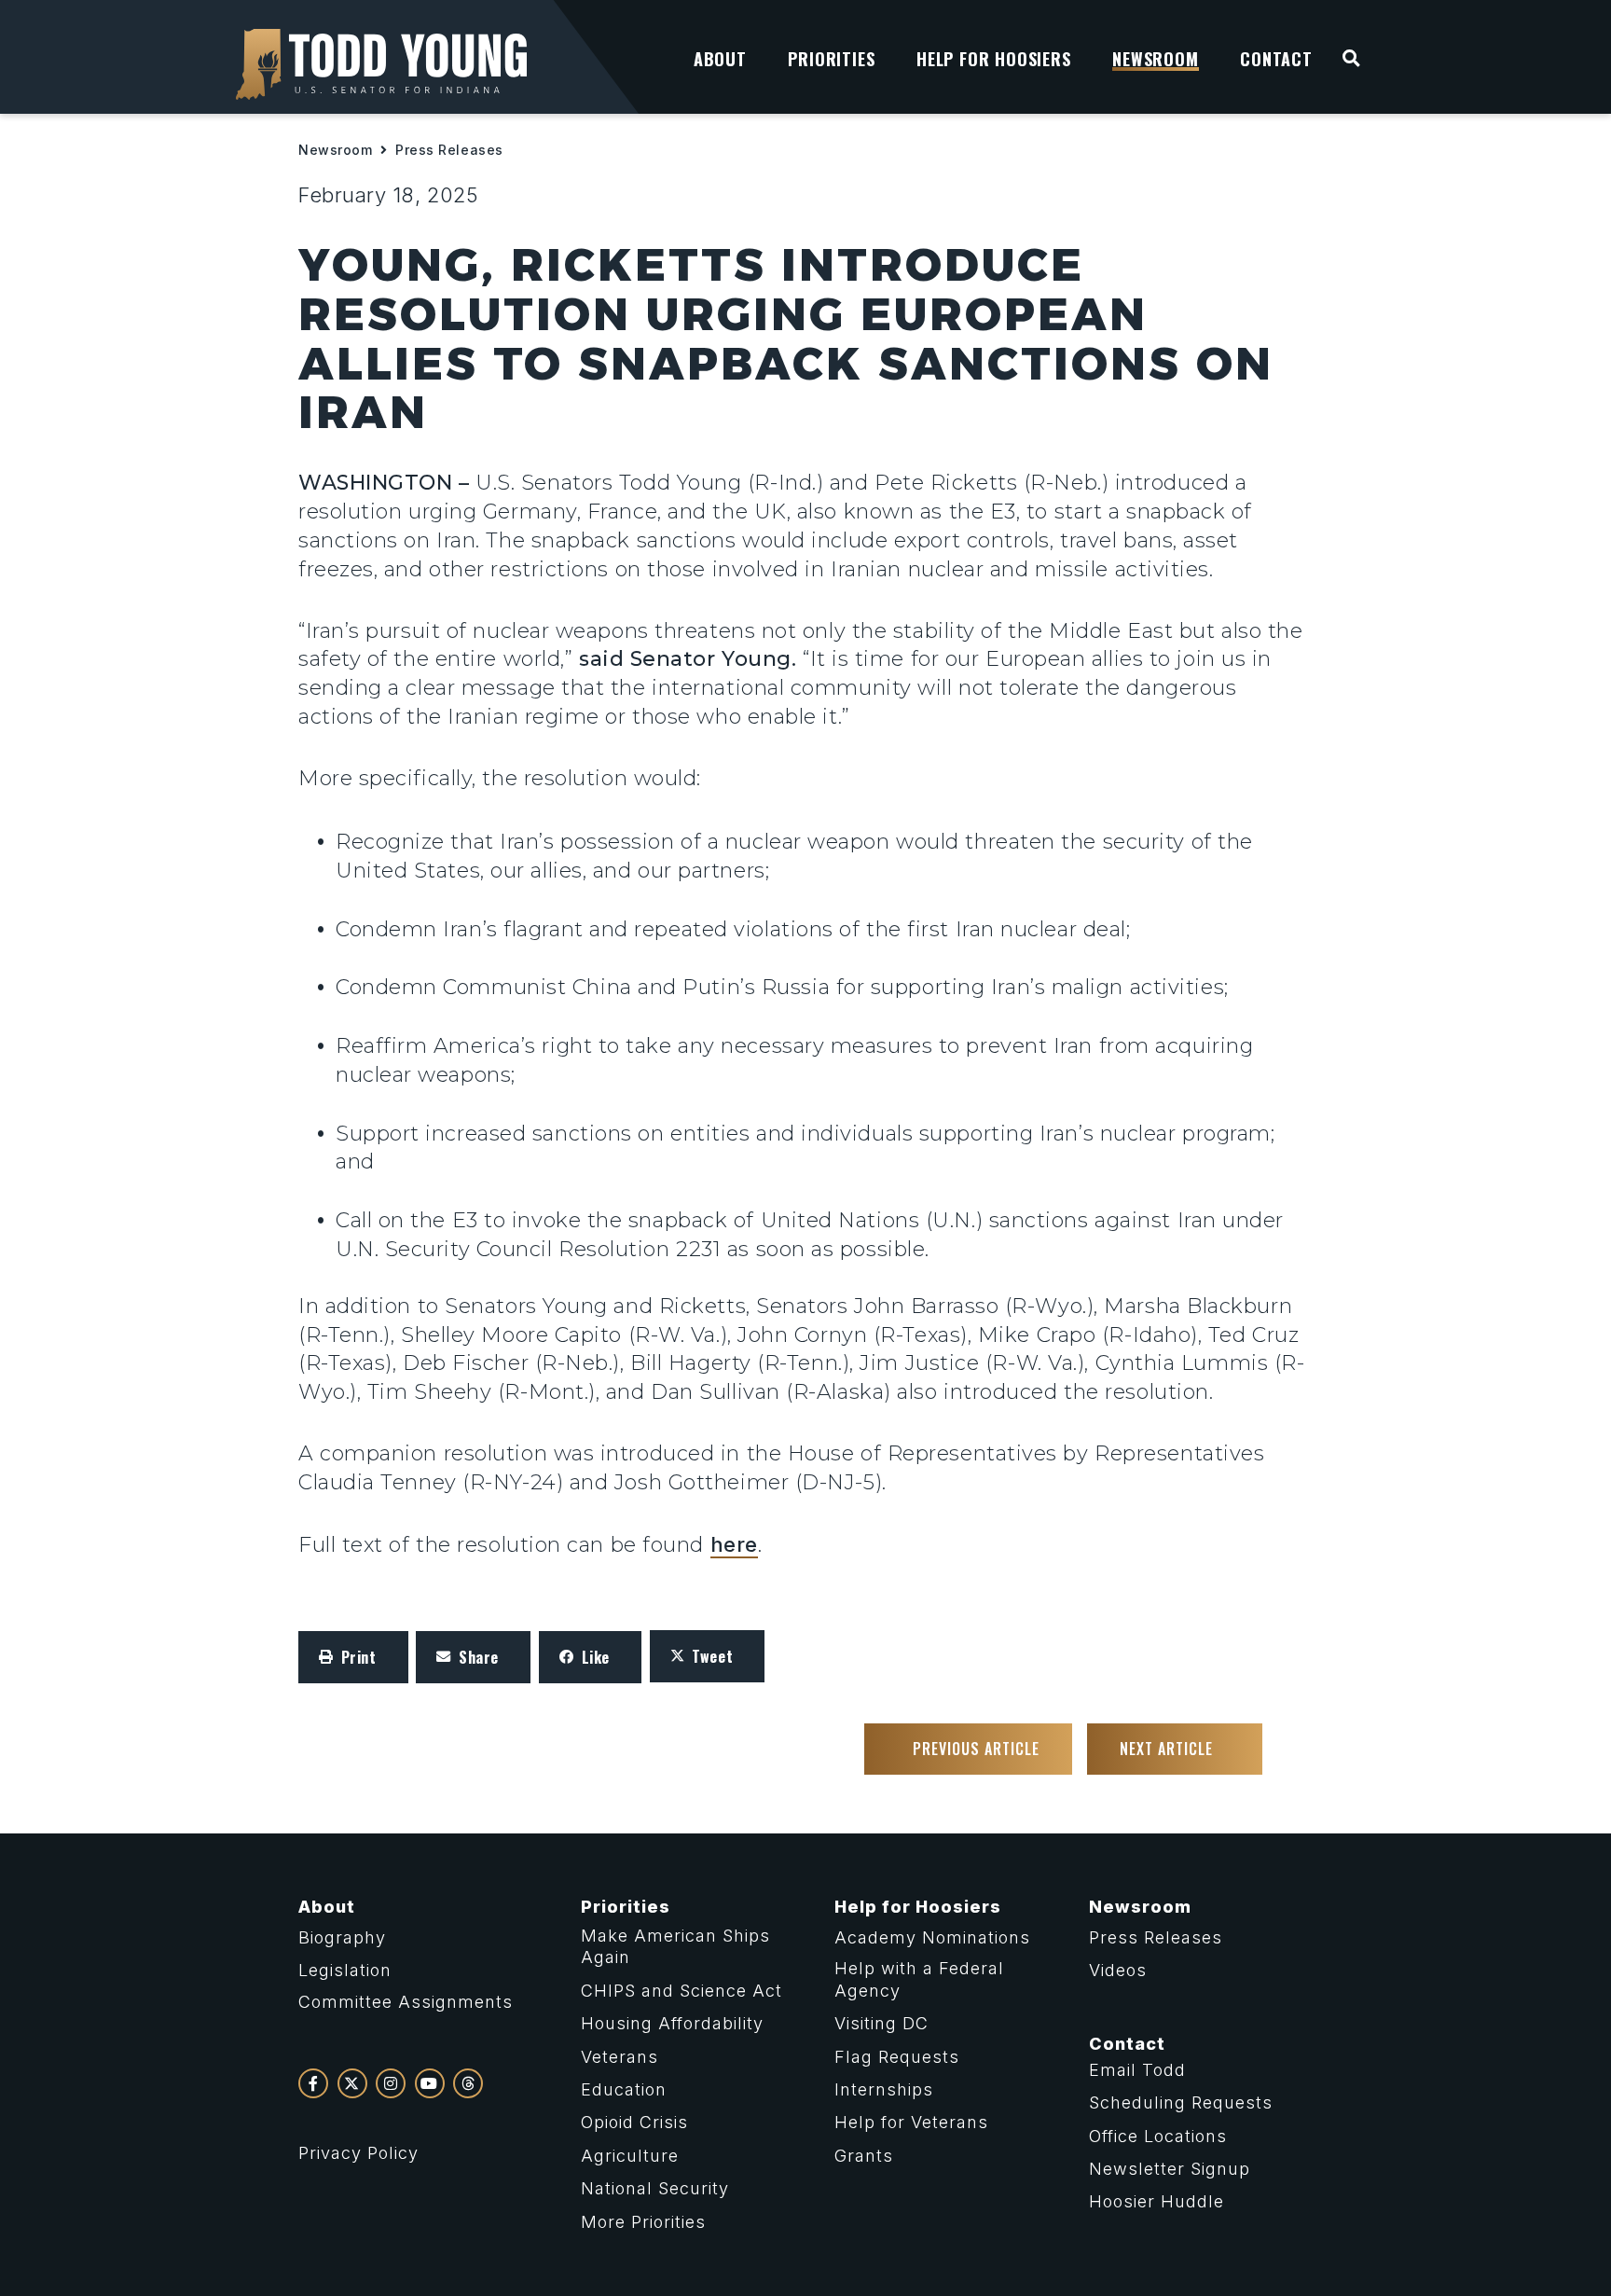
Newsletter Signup (1170, 2169)
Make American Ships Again (675, 1946)
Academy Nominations (932, 1937)
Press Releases (449, 150)
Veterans (620, 2057)
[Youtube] (430, 2083)
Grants (864, 2156)
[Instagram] (391, 2083)
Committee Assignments (406, 2002)
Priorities (626, 1907)
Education (624, 2089)
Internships (884, 2089)
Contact (1127, 2044)
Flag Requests (897, 2057)
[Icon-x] (352, 2083)
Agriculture (630, 2156)
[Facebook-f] (313, 2083)
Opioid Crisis (634, 2122)
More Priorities (643, 2222)
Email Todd (1137, 2070)
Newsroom (335, 150)
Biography (342, 1937)
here (734, 1544)
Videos (1118, 1970)
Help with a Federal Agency (919, 1979)
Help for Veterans (911, 2122)
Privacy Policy (358, 2153)
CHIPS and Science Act (682, 1991)
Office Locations (1158, 2136)
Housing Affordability (672, 2023)
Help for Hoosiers (918, 1907)
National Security (655, 2188)
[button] (353, 1657)
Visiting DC (881, 2023)
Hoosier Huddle (1157, 2201)
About (327, 1907)
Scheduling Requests (1181, 2102)
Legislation (345, 1970)
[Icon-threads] (468, 2083)
